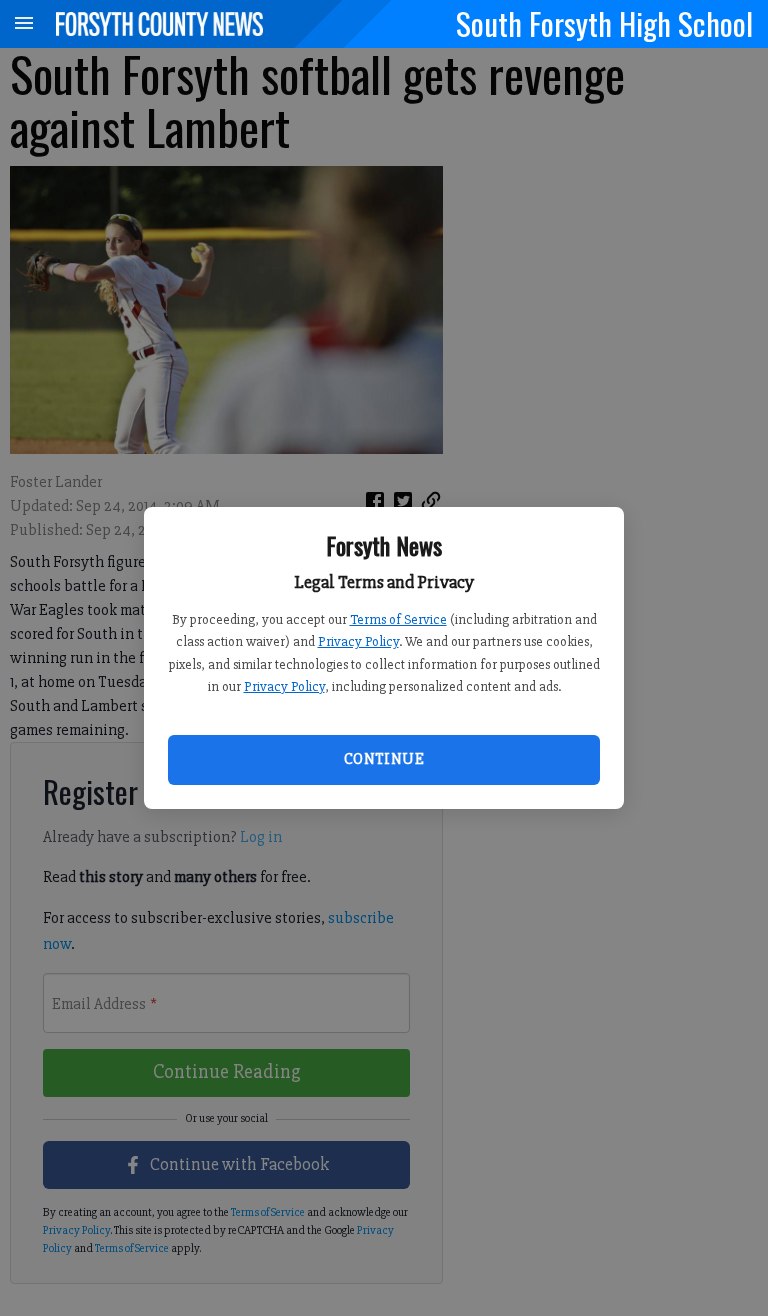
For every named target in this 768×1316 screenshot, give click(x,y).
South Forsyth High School (604, 23)
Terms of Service (398, 619)
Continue (384, 759)
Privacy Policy (358, 641)
